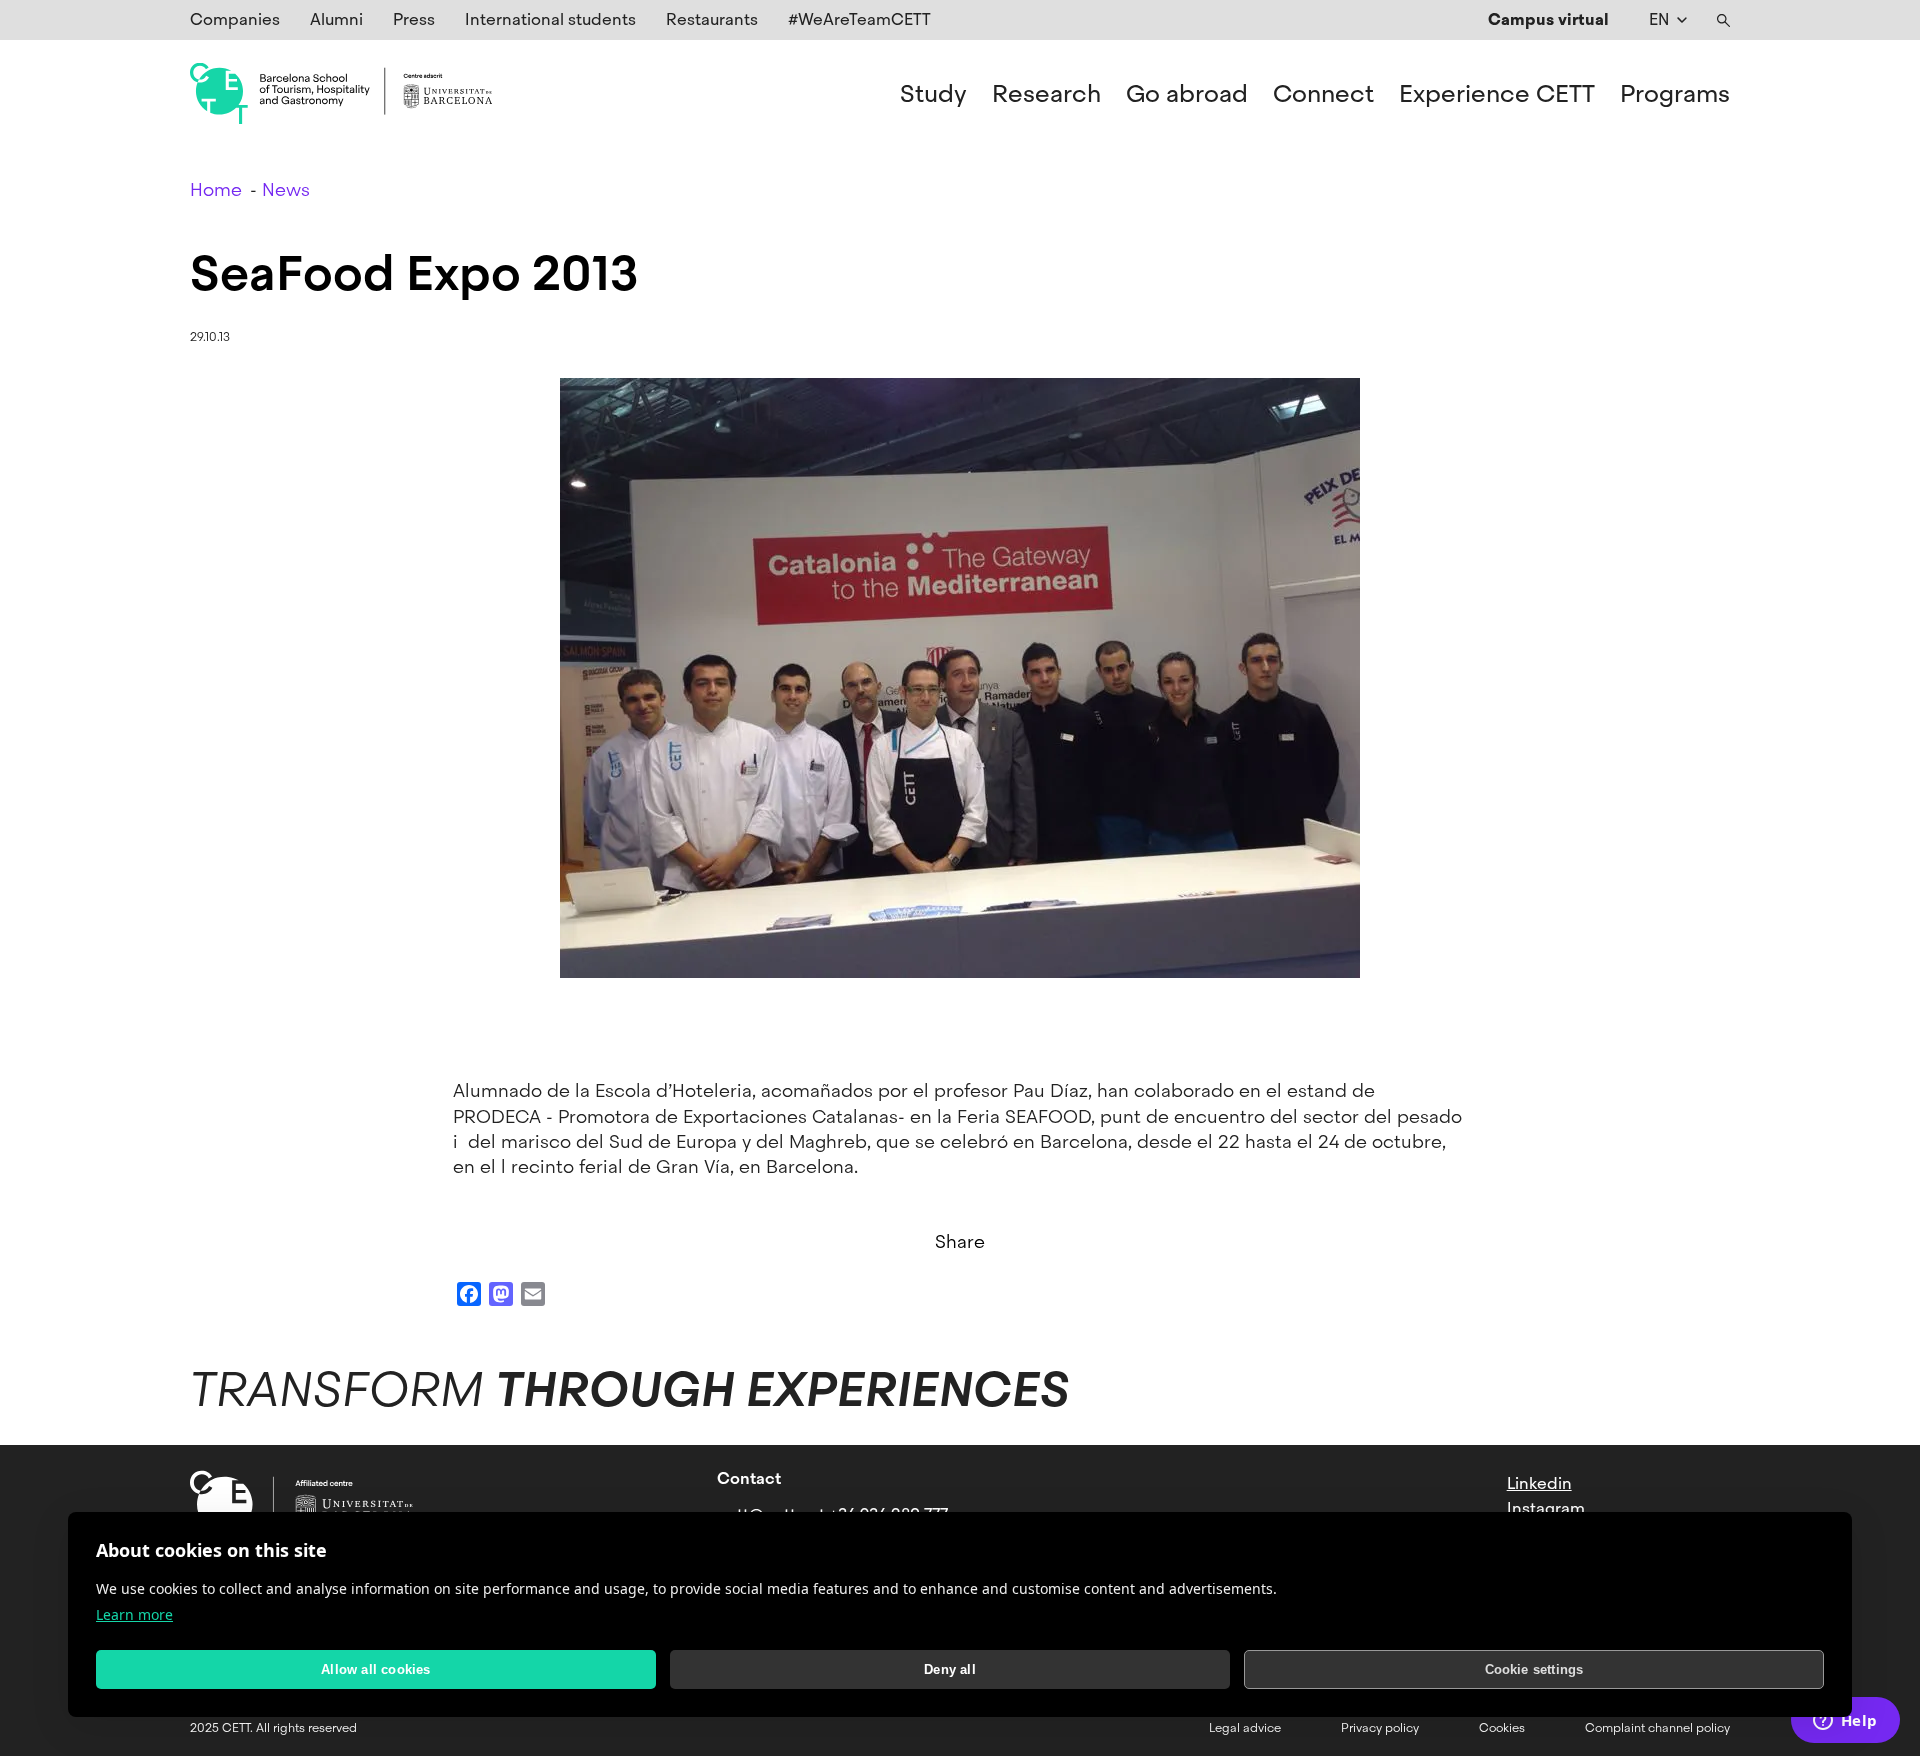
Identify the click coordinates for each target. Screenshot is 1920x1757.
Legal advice (1245, 1728)
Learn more (134, 1614)
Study (933, 94)
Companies (235, 19)
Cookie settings (1534, 1669)
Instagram (1546, 1508)
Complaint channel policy (1657, 1728)
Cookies (1502, 1728)
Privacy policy (1380, 1728)
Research (1046, 94)
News (286, 189)
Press (414, 19)
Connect (1323, 94)
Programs (1675, 94)
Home (216, 189)
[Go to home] (341, 94)
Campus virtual (1548, 19)
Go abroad (1187, 94)
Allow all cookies (375, 1669)
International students (550, 19)
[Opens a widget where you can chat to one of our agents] (1845, 1722)
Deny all (950, 1669)
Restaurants (712, 19)
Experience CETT (1497, 94)
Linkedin (1539, 1483)
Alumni (336, 19)
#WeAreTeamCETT (859, 19)
